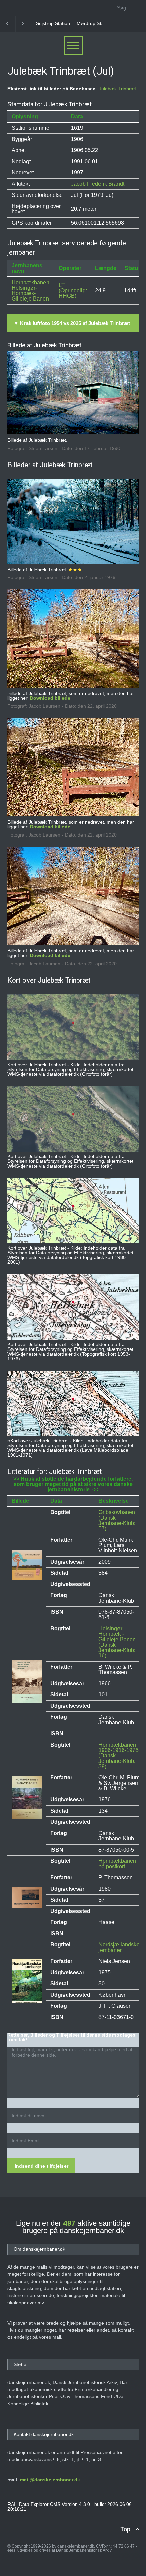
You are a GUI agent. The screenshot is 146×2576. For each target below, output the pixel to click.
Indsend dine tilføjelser (41, 2166)
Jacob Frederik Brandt (98, 184)
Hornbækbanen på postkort (117, 1864)
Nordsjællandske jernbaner (119, 1947)
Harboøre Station (96, 23)
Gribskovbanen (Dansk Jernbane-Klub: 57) (117, 1520)
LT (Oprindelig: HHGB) (73, 291)
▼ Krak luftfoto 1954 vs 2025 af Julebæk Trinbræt (72, 323)
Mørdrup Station (53, 23)
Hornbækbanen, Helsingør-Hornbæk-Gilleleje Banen (31, 291)
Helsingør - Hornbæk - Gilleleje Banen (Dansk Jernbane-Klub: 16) (117, 1642)
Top (125, 2529)
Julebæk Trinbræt (117, 89)
